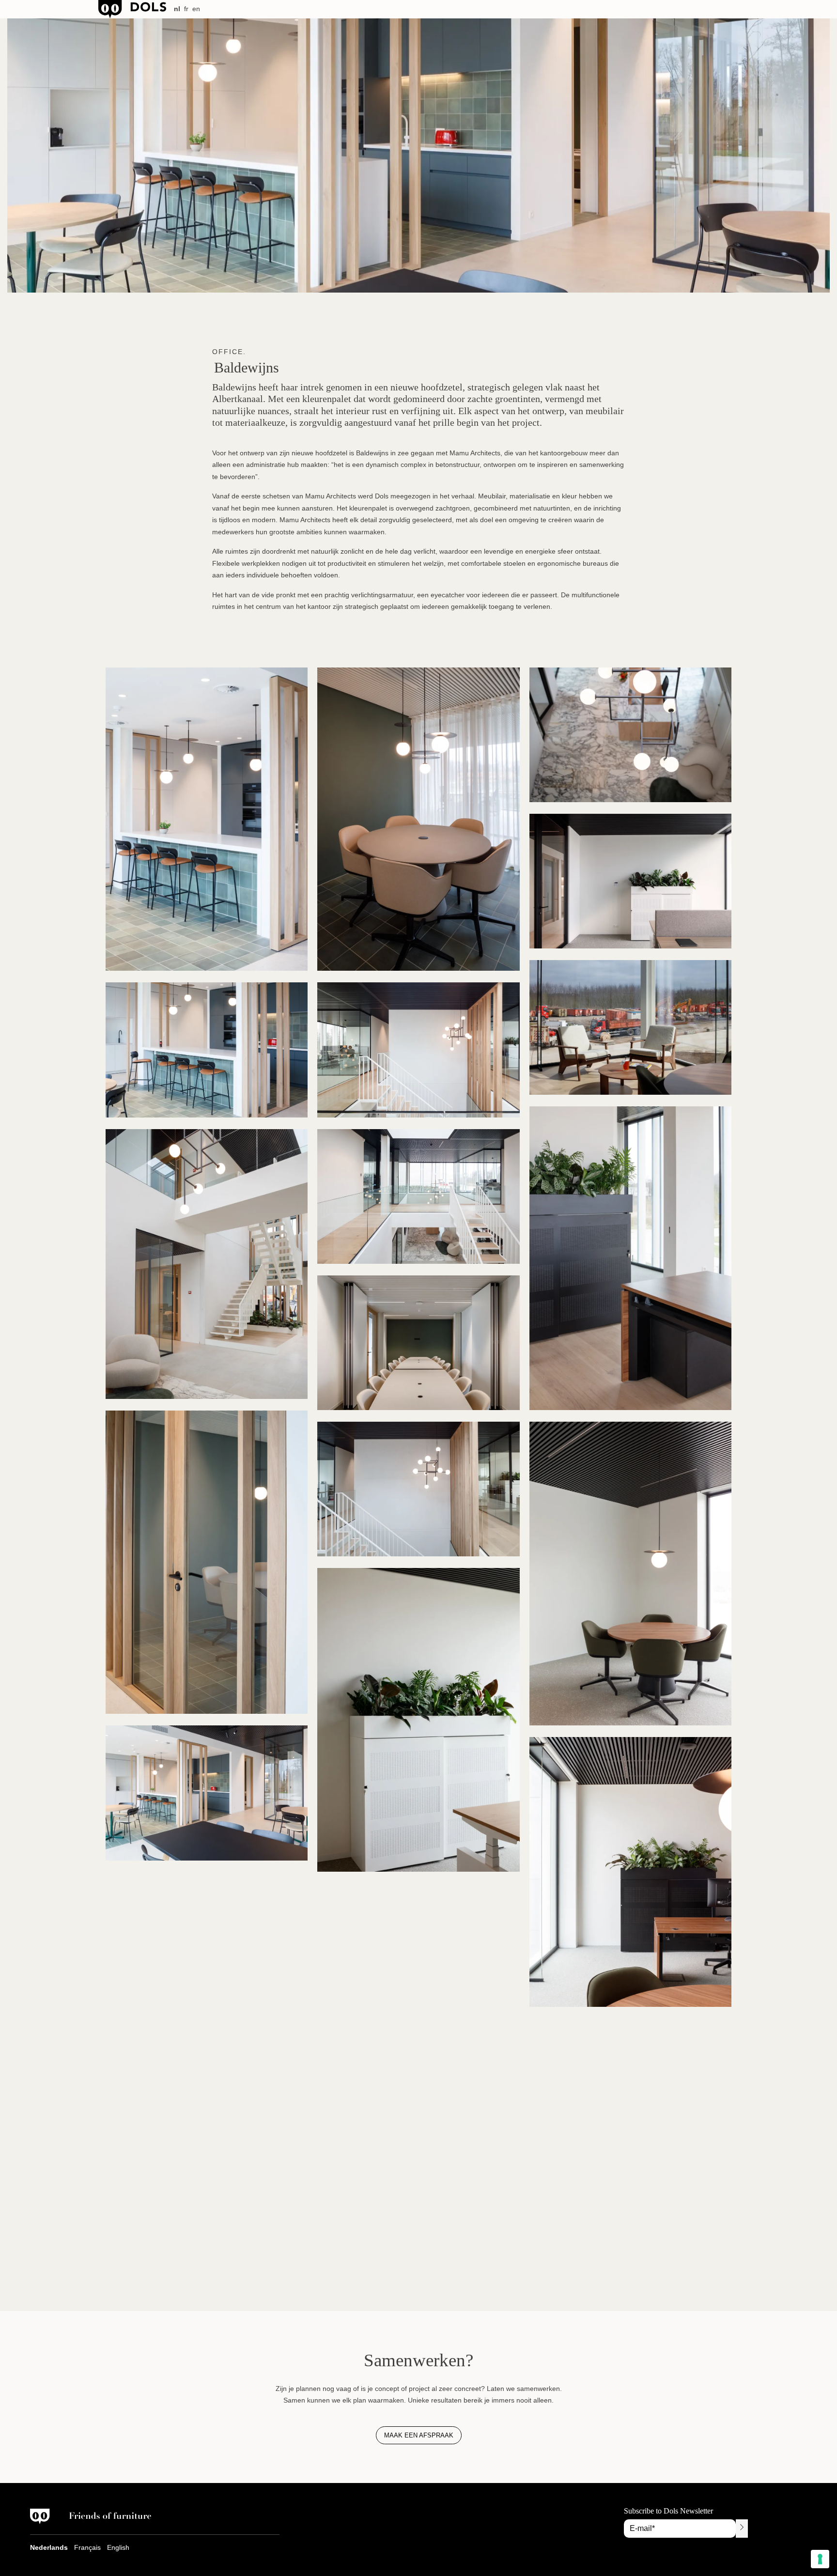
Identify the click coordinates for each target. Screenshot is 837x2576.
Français (87, 2547)
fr (186, 9)
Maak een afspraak (419, 2435)
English (118, 2547)
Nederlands (49, 2547)
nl (177, 9)
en (196, 9)
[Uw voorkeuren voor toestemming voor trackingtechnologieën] (820, 2559)
